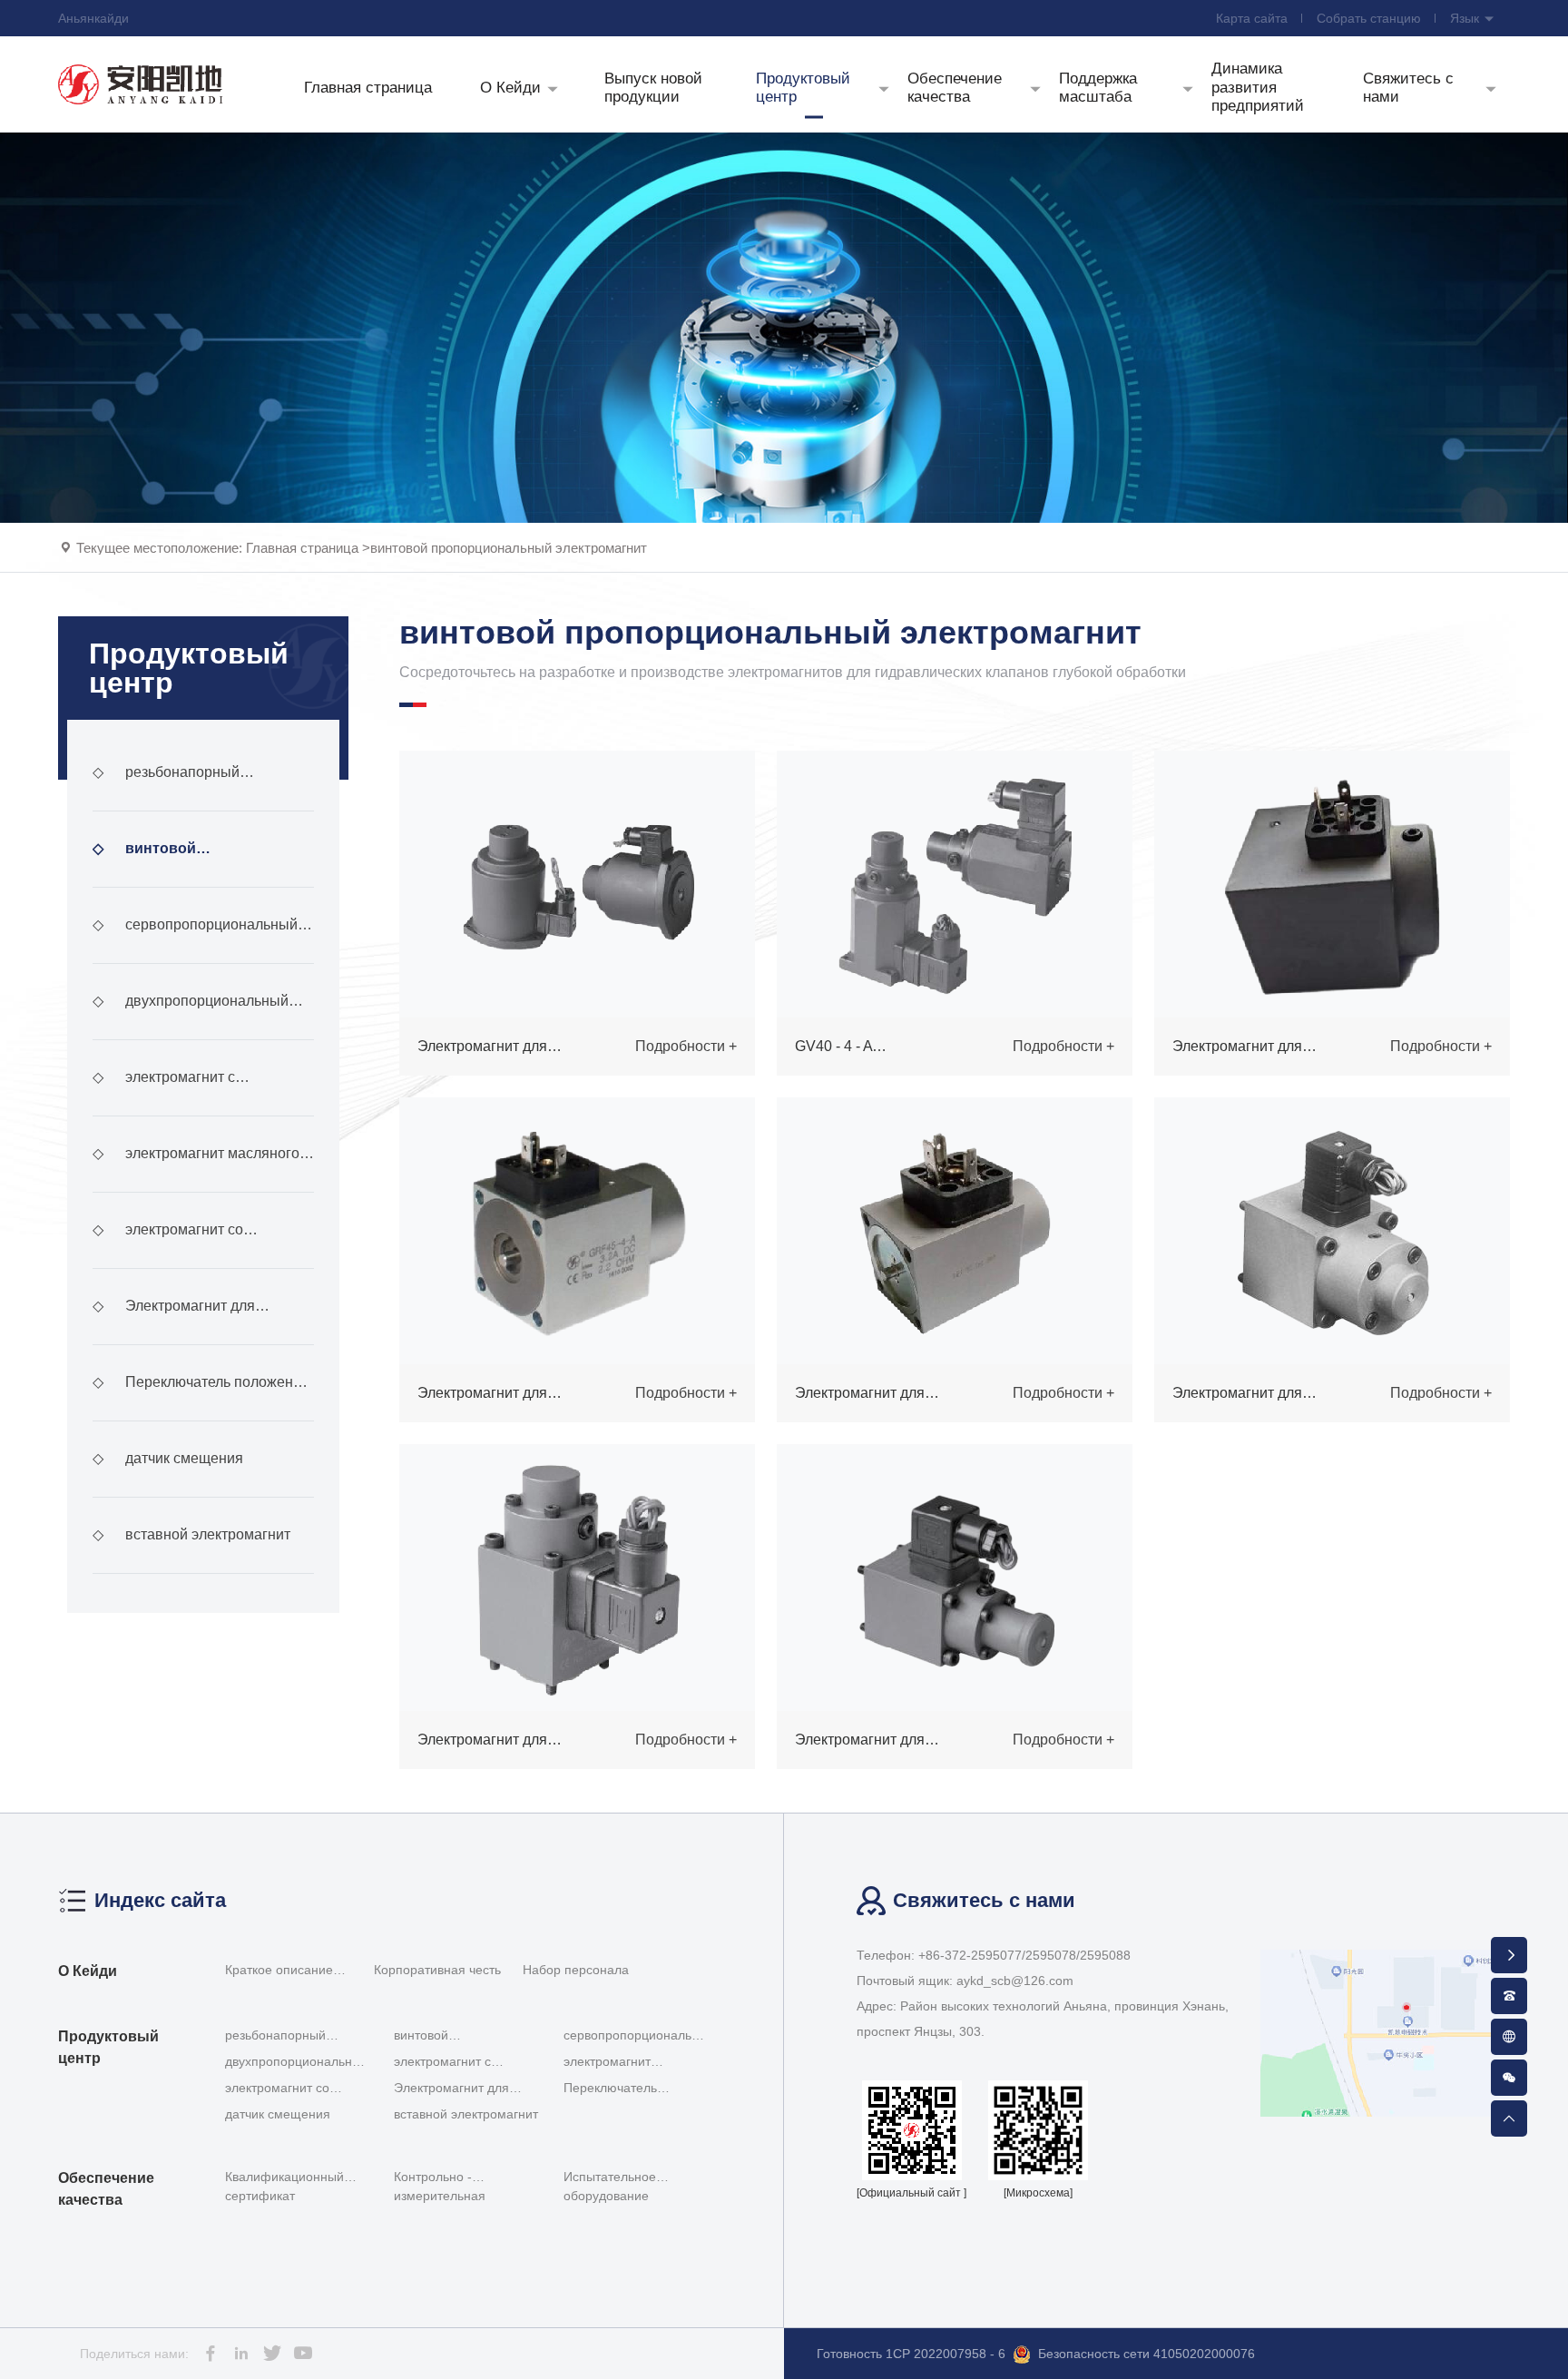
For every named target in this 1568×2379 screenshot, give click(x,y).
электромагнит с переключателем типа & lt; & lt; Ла (195, 1093)
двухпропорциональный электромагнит (191, 1017)
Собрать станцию (1369, 18)
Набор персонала (576, 1970)
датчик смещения (168, 1458)
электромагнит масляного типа (196, 1169)
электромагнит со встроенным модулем (168, 1245)
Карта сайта (1252, 18)
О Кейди (88, 1971)
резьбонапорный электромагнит (166, 788)
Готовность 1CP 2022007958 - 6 (911, 2354)
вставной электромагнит (191, 1534)
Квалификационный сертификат (284, 2186)
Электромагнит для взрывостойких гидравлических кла (199, 1322)
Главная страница (302, 548)
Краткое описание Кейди (279, 1972)
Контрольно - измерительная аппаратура (440, 2190)
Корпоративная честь (437, 1970)
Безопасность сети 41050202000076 (1147, 2354)
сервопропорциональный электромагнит (195, 940)
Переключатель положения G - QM (201, 1398)
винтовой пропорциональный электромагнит (509, 548)
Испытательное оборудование (610, 2186)
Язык (1466, 18)
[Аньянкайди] (141, 84)
